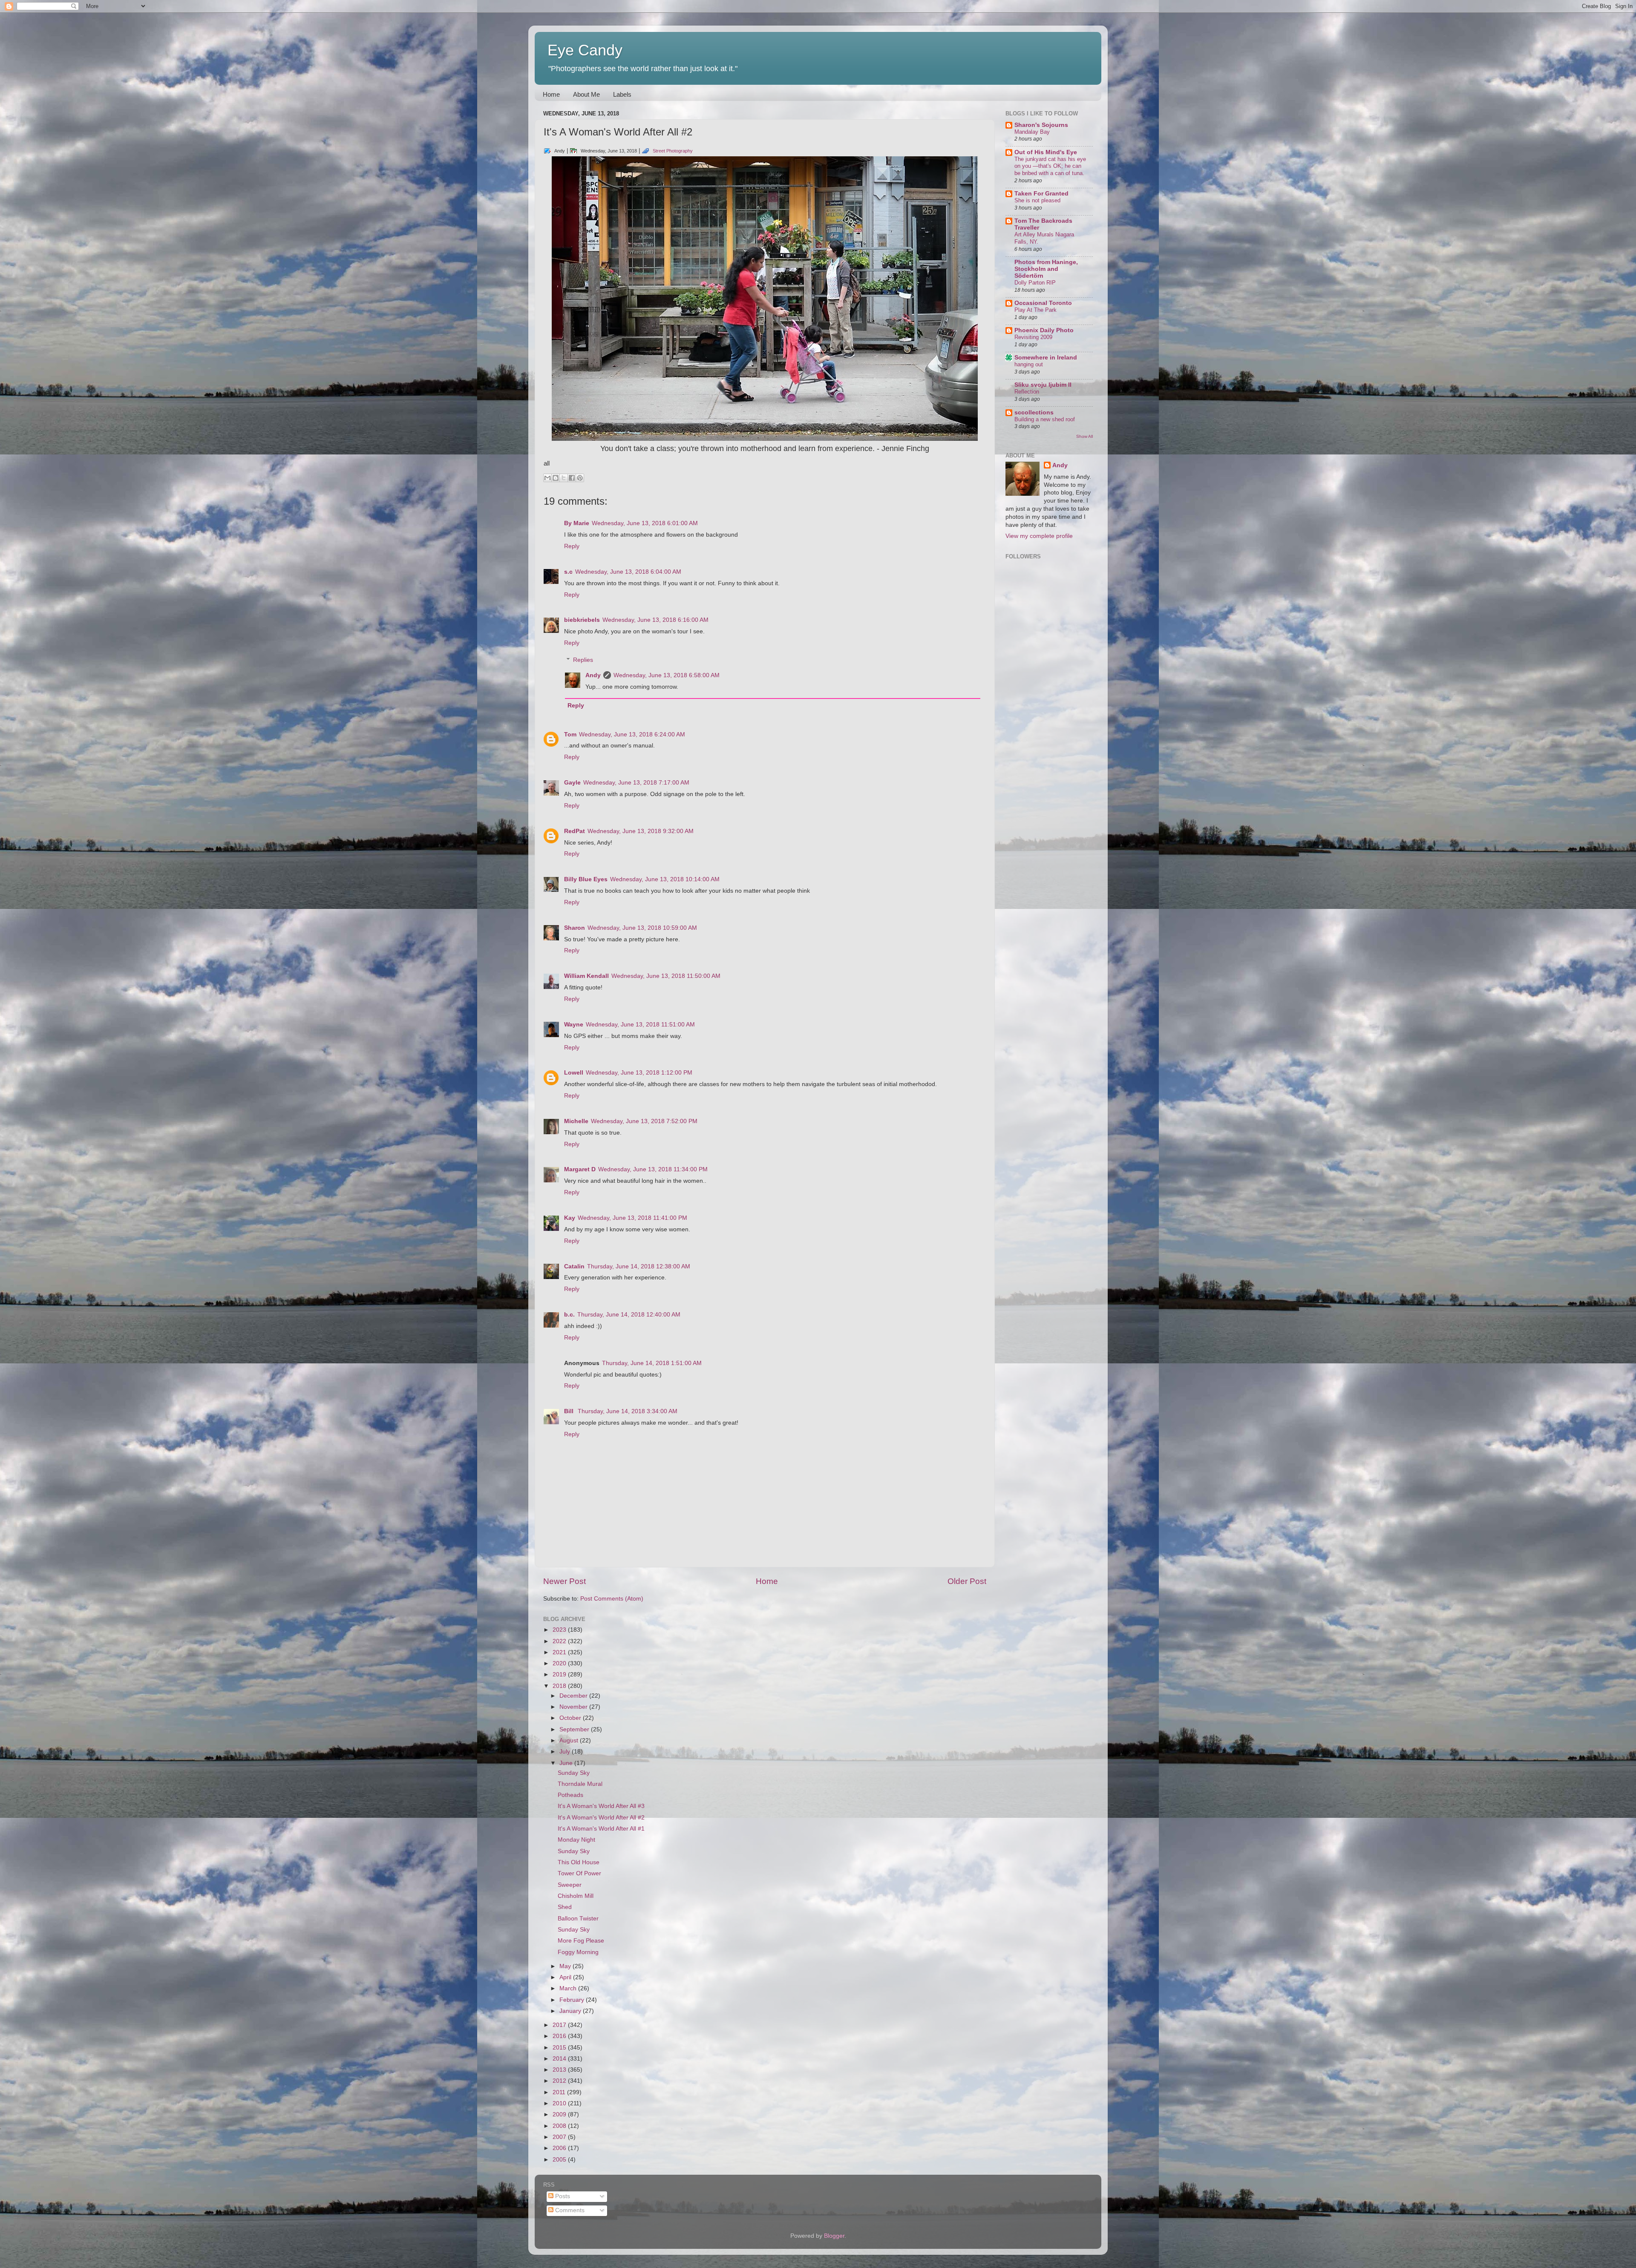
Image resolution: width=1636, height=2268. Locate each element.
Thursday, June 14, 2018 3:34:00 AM (628, 1411)
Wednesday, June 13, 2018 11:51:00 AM (640, 1025)
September (575, 1729)
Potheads (570, 1795)
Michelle (576, 1121)
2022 (560, 1641)
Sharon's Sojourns (1041, 125)
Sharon (575, 928)
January (571, 2011)
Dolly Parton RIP (1035, 283)
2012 (560, 2081)
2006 (560, 2148)
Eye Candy (585, 50)
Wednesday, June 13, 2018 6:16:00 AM (655, 620)
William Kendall (586, 976)
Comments (569, 2210)
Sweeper (570, 1885)
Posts (562, 2196)
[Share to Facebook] (572, 478)
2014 (560, 2059)
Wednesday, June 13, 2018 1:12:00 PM (639, 1073)
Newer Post (565, 1581)
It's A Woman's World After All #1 (601, 1829)
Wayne (574, 1025)
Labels (622, 94)
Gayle (572, 783)
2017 (560, 2025)
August (570, 1741)
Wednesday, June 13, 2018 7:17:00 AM (636, 783)
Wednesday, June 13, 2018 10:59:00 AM (642, 928)
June (567, 1763)
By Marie (577, 523)
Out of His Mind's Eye (1046, 152)
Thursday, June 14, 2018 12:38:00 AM (639, 1266)
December (574, 1696)
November (574, 1707)
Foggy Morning (578, 1952)
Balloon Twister (578, 1919)
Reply (572, 546)
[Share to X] (564, 478)
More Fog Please (581, 1941)
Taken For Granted (1041, 194)
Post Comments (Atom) (612, 1599)
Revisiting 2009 (1033, 337)
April (566, 1977)
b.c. (569, 1315)
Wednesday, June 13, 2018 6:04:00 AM (628, 572)
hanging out (1029, 364)
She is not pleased (1037, 200)
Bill (570, 1411)
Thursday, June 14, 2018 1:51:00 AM (652, 1363)
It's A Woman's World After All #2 (601, 1818)
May (566, 1966)
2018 (560, 1686)
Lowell (574, 1073)
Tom (570, 734)
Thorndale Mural (580, 1784)
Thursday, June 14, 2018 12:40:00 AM (629, 1315)
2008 (560, 2126)
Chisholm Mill (576, 1896)
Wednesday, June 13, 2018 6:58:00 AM (667, 675)
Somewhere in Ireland (1046, 358)
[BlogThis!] (556, 478)
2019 (560, 1674)
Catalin (574, 1266)
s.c (568, 572)
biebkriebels (582, 620)
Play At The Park (1035, 310)
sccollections (1034, 412)
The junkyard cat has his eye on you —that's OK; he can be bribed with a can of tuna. (1050, 166)
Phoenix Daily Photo (1044, 330)
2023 (560, 1630)
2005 (560, 2160)
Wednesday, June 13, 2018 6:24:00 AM (632, 734)
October (571, 1718)
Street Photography (673, 151)
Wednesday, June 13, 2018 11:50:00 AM (666, 976)
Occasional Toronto (1043, 303)
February (573, 2000)
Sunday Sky (574, 1773)
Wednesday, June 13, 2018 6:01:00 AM (645, 523)
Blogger (834, 2236)
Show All (1084, 436)
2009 (560, 2114)
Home (551, 94)
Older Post (967, 1581)
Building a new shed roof (1045, 419)
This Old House (579, 1862)
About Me (586, 94)
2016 (560, 2036)
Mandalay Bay (1032, 132)
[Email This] (547, 478)
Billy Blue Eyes (586, 879)
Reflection (1027, 392)
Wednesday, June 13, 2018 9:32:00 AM (641, 831)
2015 (560, 2048)
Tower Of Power (579, 1873)
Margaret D (580, 1169)
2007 (560, 2137)
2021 (560, 1652)
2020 (560, 1663)
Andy (593, 675)
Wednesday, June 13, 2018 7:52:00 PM (644, 1121)
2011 (560, 2092)
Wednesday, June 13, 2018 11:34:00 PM (653, 1169)
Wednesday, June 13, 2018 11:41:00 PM (632, 1218)
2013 (560, 2070)
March (569, 1988)
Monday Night (576, 1840)
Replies (583, 660)
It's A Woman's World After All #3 (601, 1806)
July (566, 1752)
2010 (560, 2103)
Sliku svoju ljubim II (1043, 385)
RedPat (575, 831)
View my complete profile (1039, 536)
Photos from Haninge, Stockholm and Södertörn (1046, 269)
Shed (565, 1907)
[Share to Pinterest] (580, 478)
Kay (570, 1218)
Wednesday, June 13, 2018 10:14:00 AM (665, 879)
